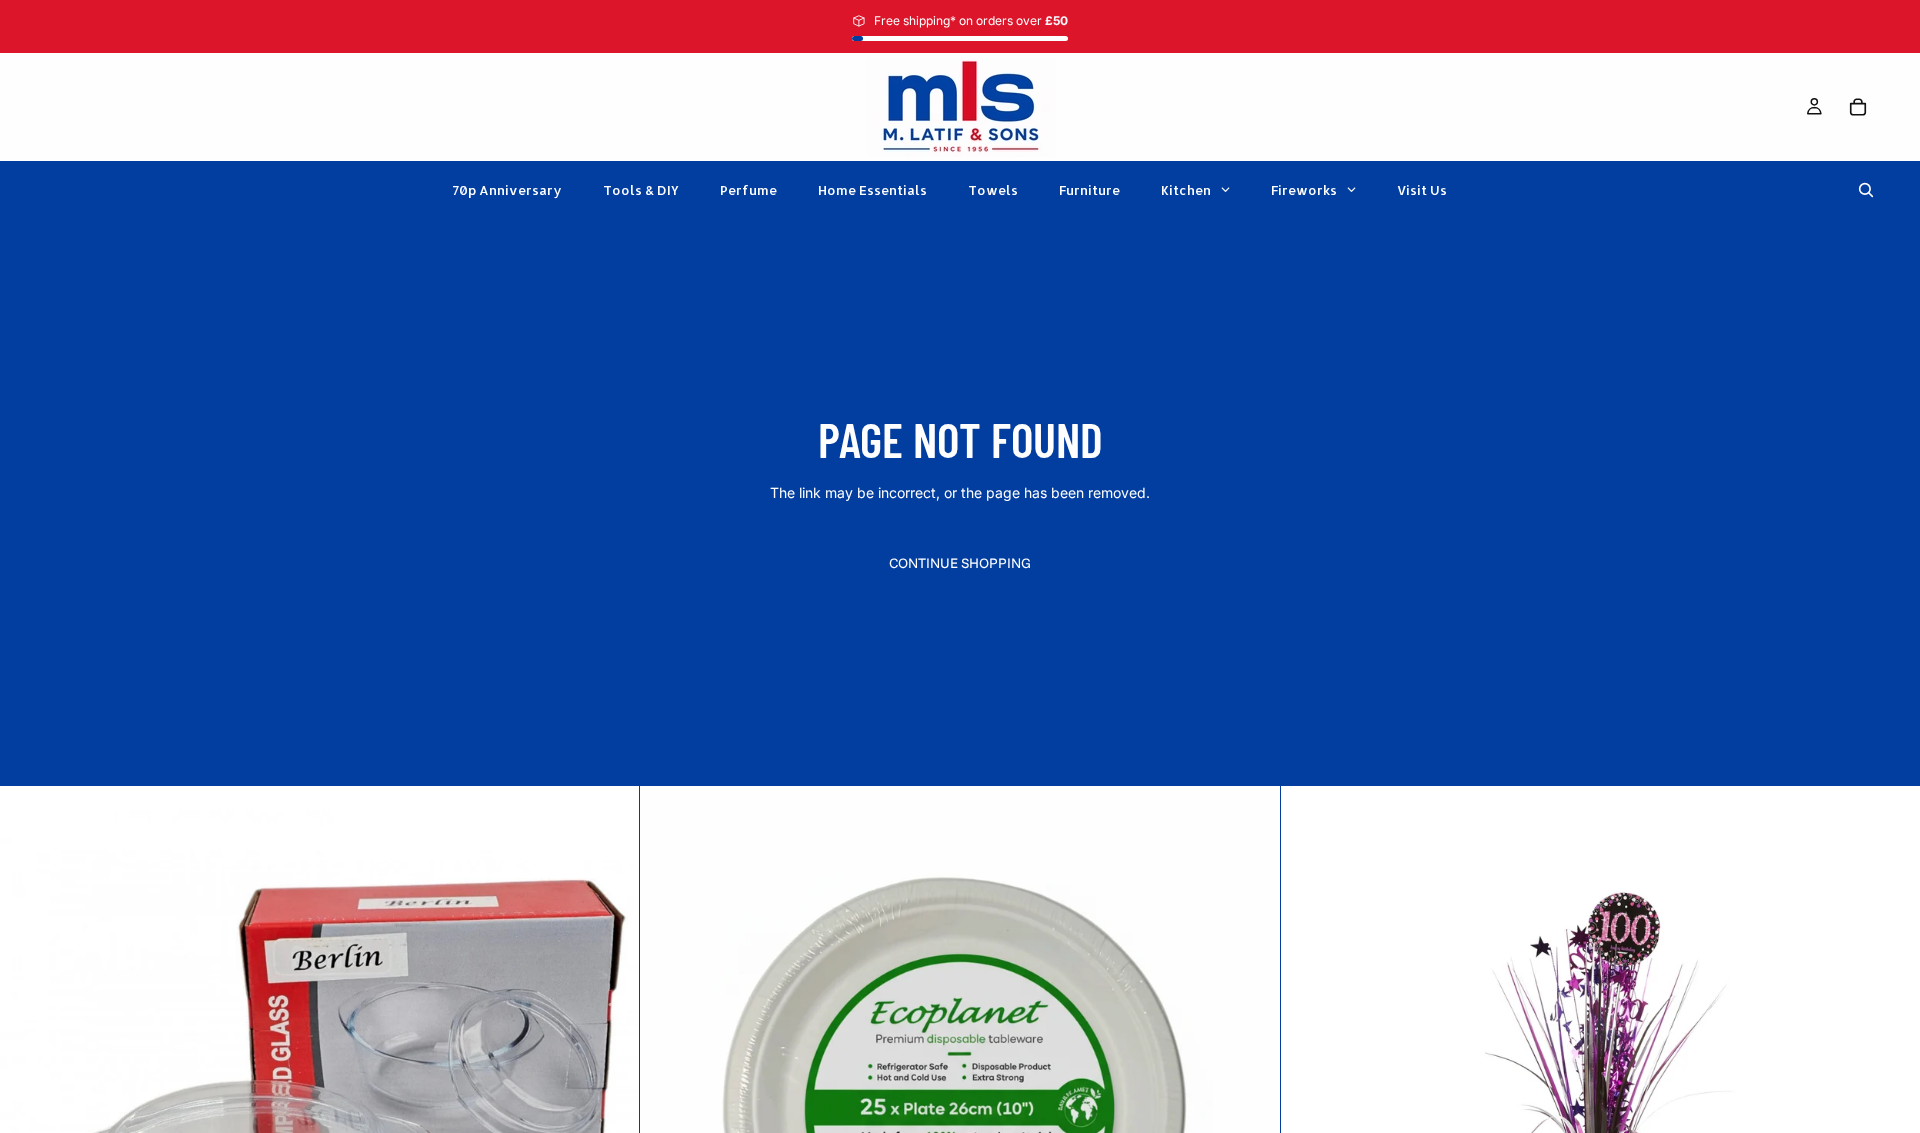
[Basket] (1858, 107)
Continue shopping (960, 563)
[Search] (1866, 190)
